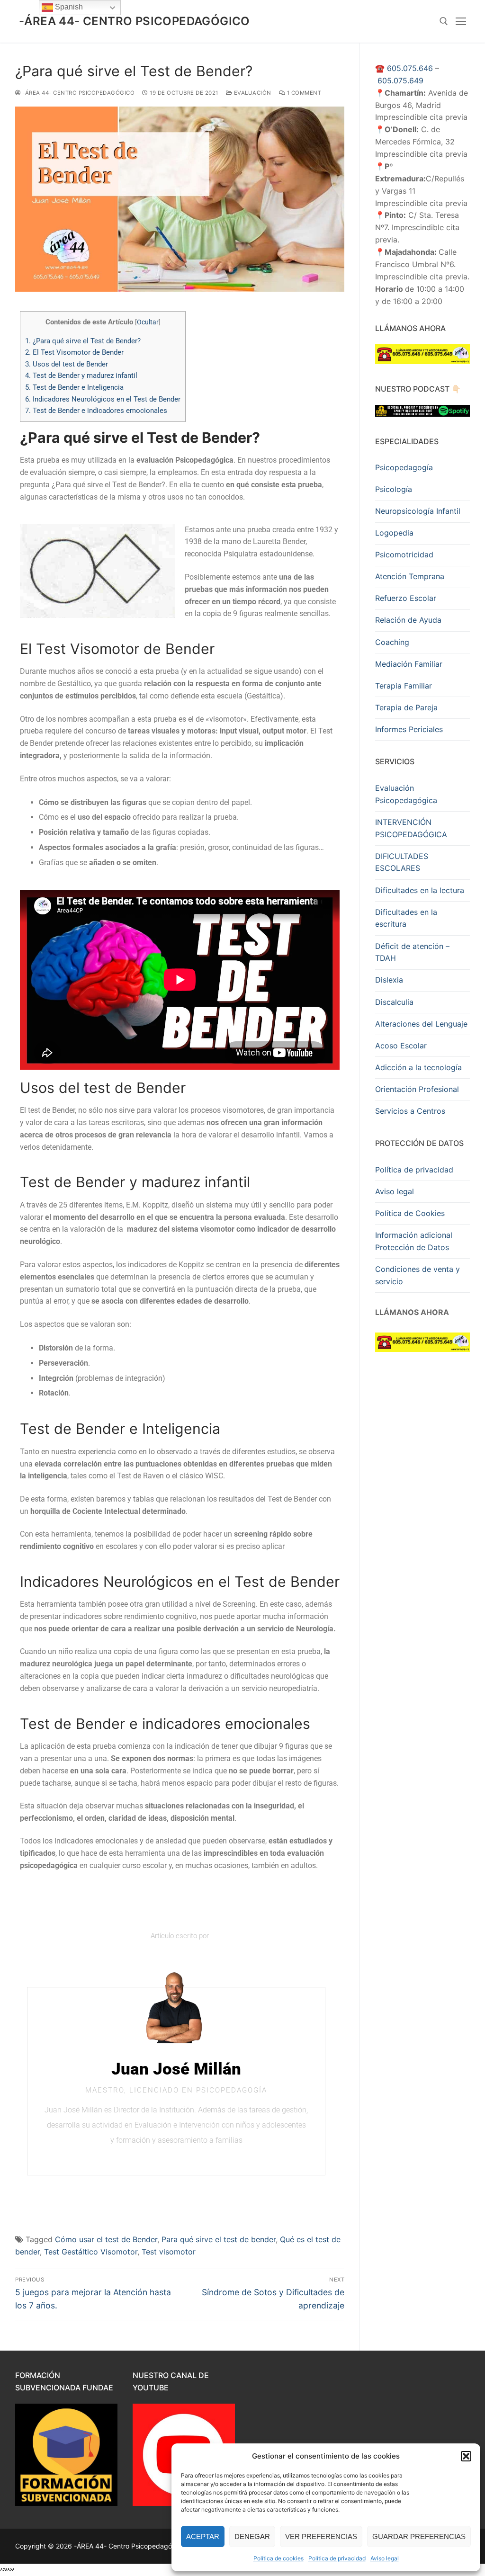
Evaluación (252, 93)
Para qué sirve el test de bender (219, 2239)
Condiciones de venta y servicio (418, 1275)
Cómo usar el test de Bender (106, 2239)
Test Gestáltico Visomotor (91, 2252)
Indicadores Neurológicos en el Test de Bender (103, 399)
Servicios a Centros (410, 1111)
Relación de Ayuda (408, 620)
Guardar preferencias (419, 2536)
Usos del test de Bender (67, 364)
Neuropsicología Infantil (418, 511)
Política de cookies (278, 2558)
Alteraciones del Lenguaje (421, 1024)
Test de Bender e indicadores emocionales (96, 411)
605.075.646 (410, 68)
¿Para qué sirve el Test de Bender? (83, 341)
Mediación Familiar (409, 664)
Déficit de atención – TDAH (412, 952)
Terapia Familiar (404, 686)
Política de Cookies (410, 1213)
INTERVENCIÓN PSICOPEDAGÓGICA (411, 828)
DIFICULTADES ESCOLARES (402, 862)
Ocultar (148, 322)
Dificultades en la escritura (406, 918)
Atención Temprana (410, 576)
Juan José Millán (176, 2069)
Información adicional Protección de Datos (414, 1241)
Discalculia (394, 1002)
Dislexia (389, 980)
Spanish (68, 7)
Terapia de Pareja (406, 707)
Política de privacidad (337, 2558)
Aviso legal (385, 2558)
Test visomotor (169, 2252)
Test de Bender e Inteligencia (74, 387)
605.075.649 (400, 80)
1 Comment (303, 93)
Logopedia (394, 533)
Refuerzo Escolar (406, 598)
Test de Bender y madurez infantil (81, 376)
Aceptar (203, 2536)
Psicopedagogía (404, 467)
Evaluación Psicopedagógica (406, 794)
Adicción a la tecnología (418, 1067)
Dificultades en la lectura (420, 890)
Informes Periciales (409, 729)
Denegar (252, 2536)
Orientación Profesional (417, 1089)
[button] (466, 2456)
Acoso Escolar (401, 1046)
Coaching (392, 642)
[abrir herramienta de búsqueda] (444, 21)
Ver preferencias (321, 2536)
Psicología (394, 489)
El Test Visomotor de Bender (74, 352)
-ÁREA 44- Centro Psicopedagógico (135, 21)
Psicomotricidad (404, 555)
